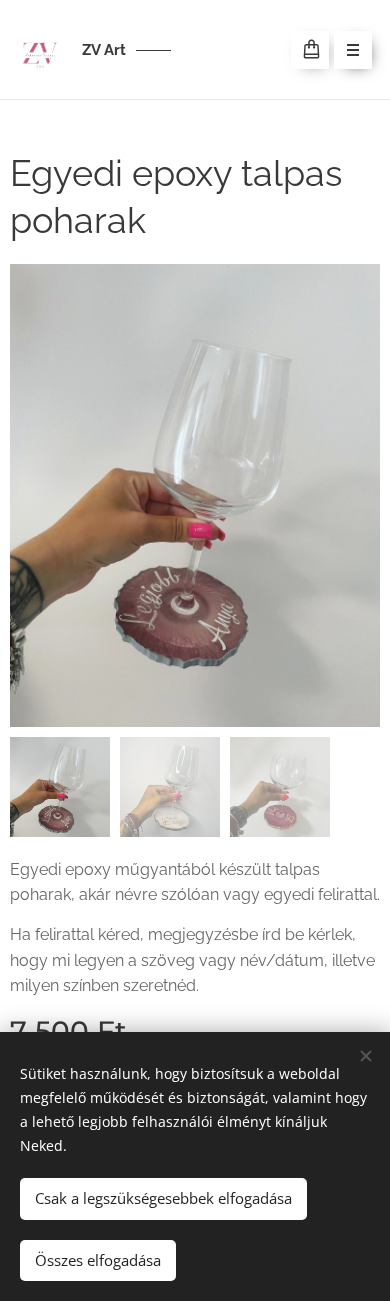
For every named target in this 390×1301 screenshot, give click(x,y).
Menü (353, 50)
